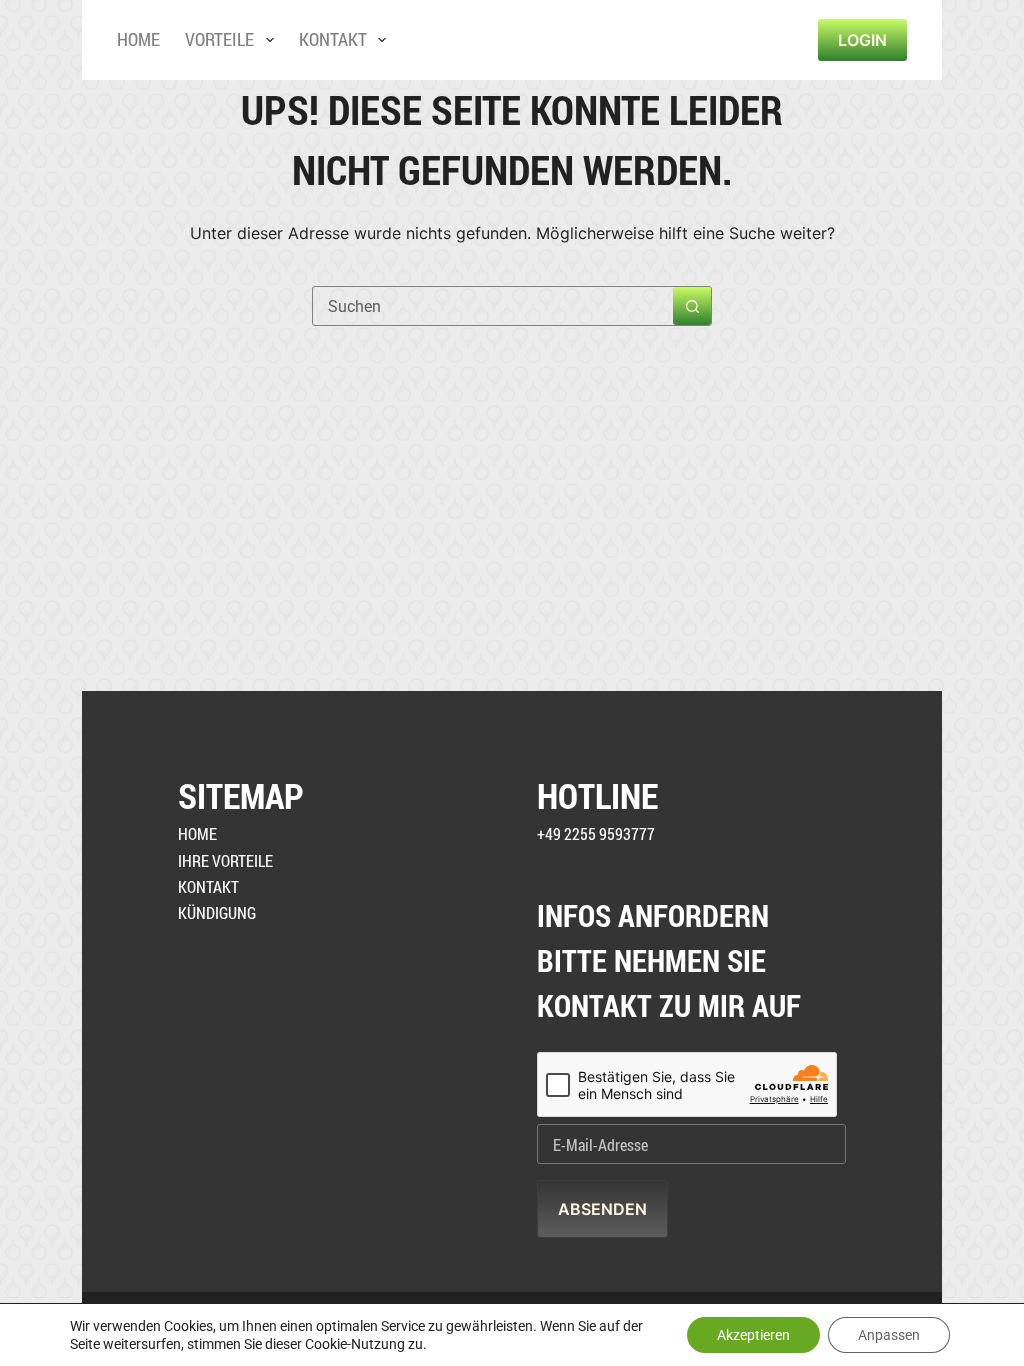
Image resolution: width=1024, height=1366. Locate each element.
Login (862, 40)
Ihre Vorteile (225, 860)
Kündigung (217, 912)
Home (138, 39)
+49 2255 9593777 (596, 833)
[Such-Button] (692, 306)
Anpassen (889, 1335)
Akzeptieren (753, 1335)
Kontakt (333, 39)
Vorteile (219, 39)
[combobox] (493, 306)
